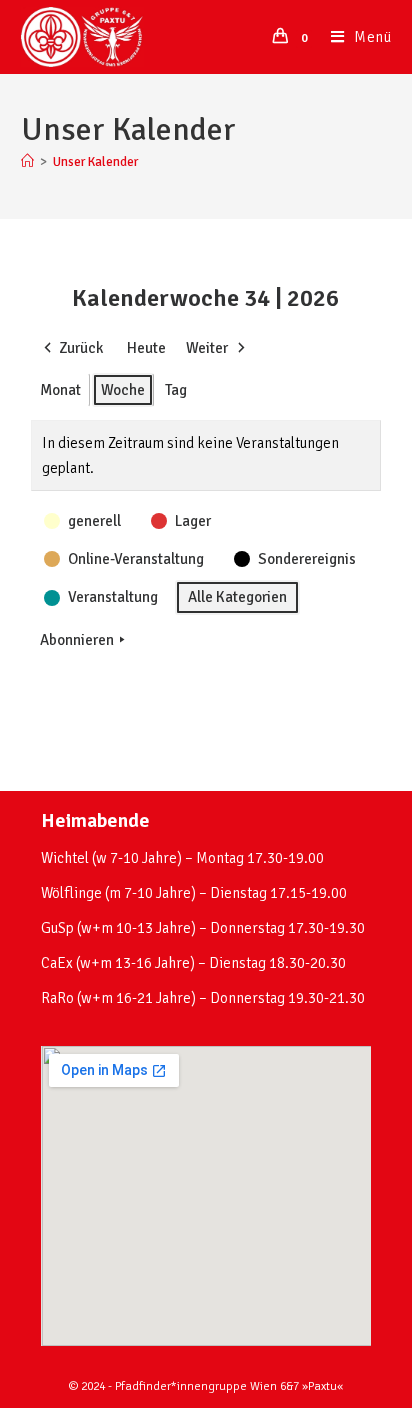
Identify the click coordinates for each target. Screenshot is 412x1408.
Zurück (81, 348)
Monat (60, 390)
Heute (146, 348)
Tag (176, 390)
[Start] (27, 162)
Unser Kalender (95, 162)
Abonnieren (77, 640)
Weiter (207, 348)
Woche (123, 390)
